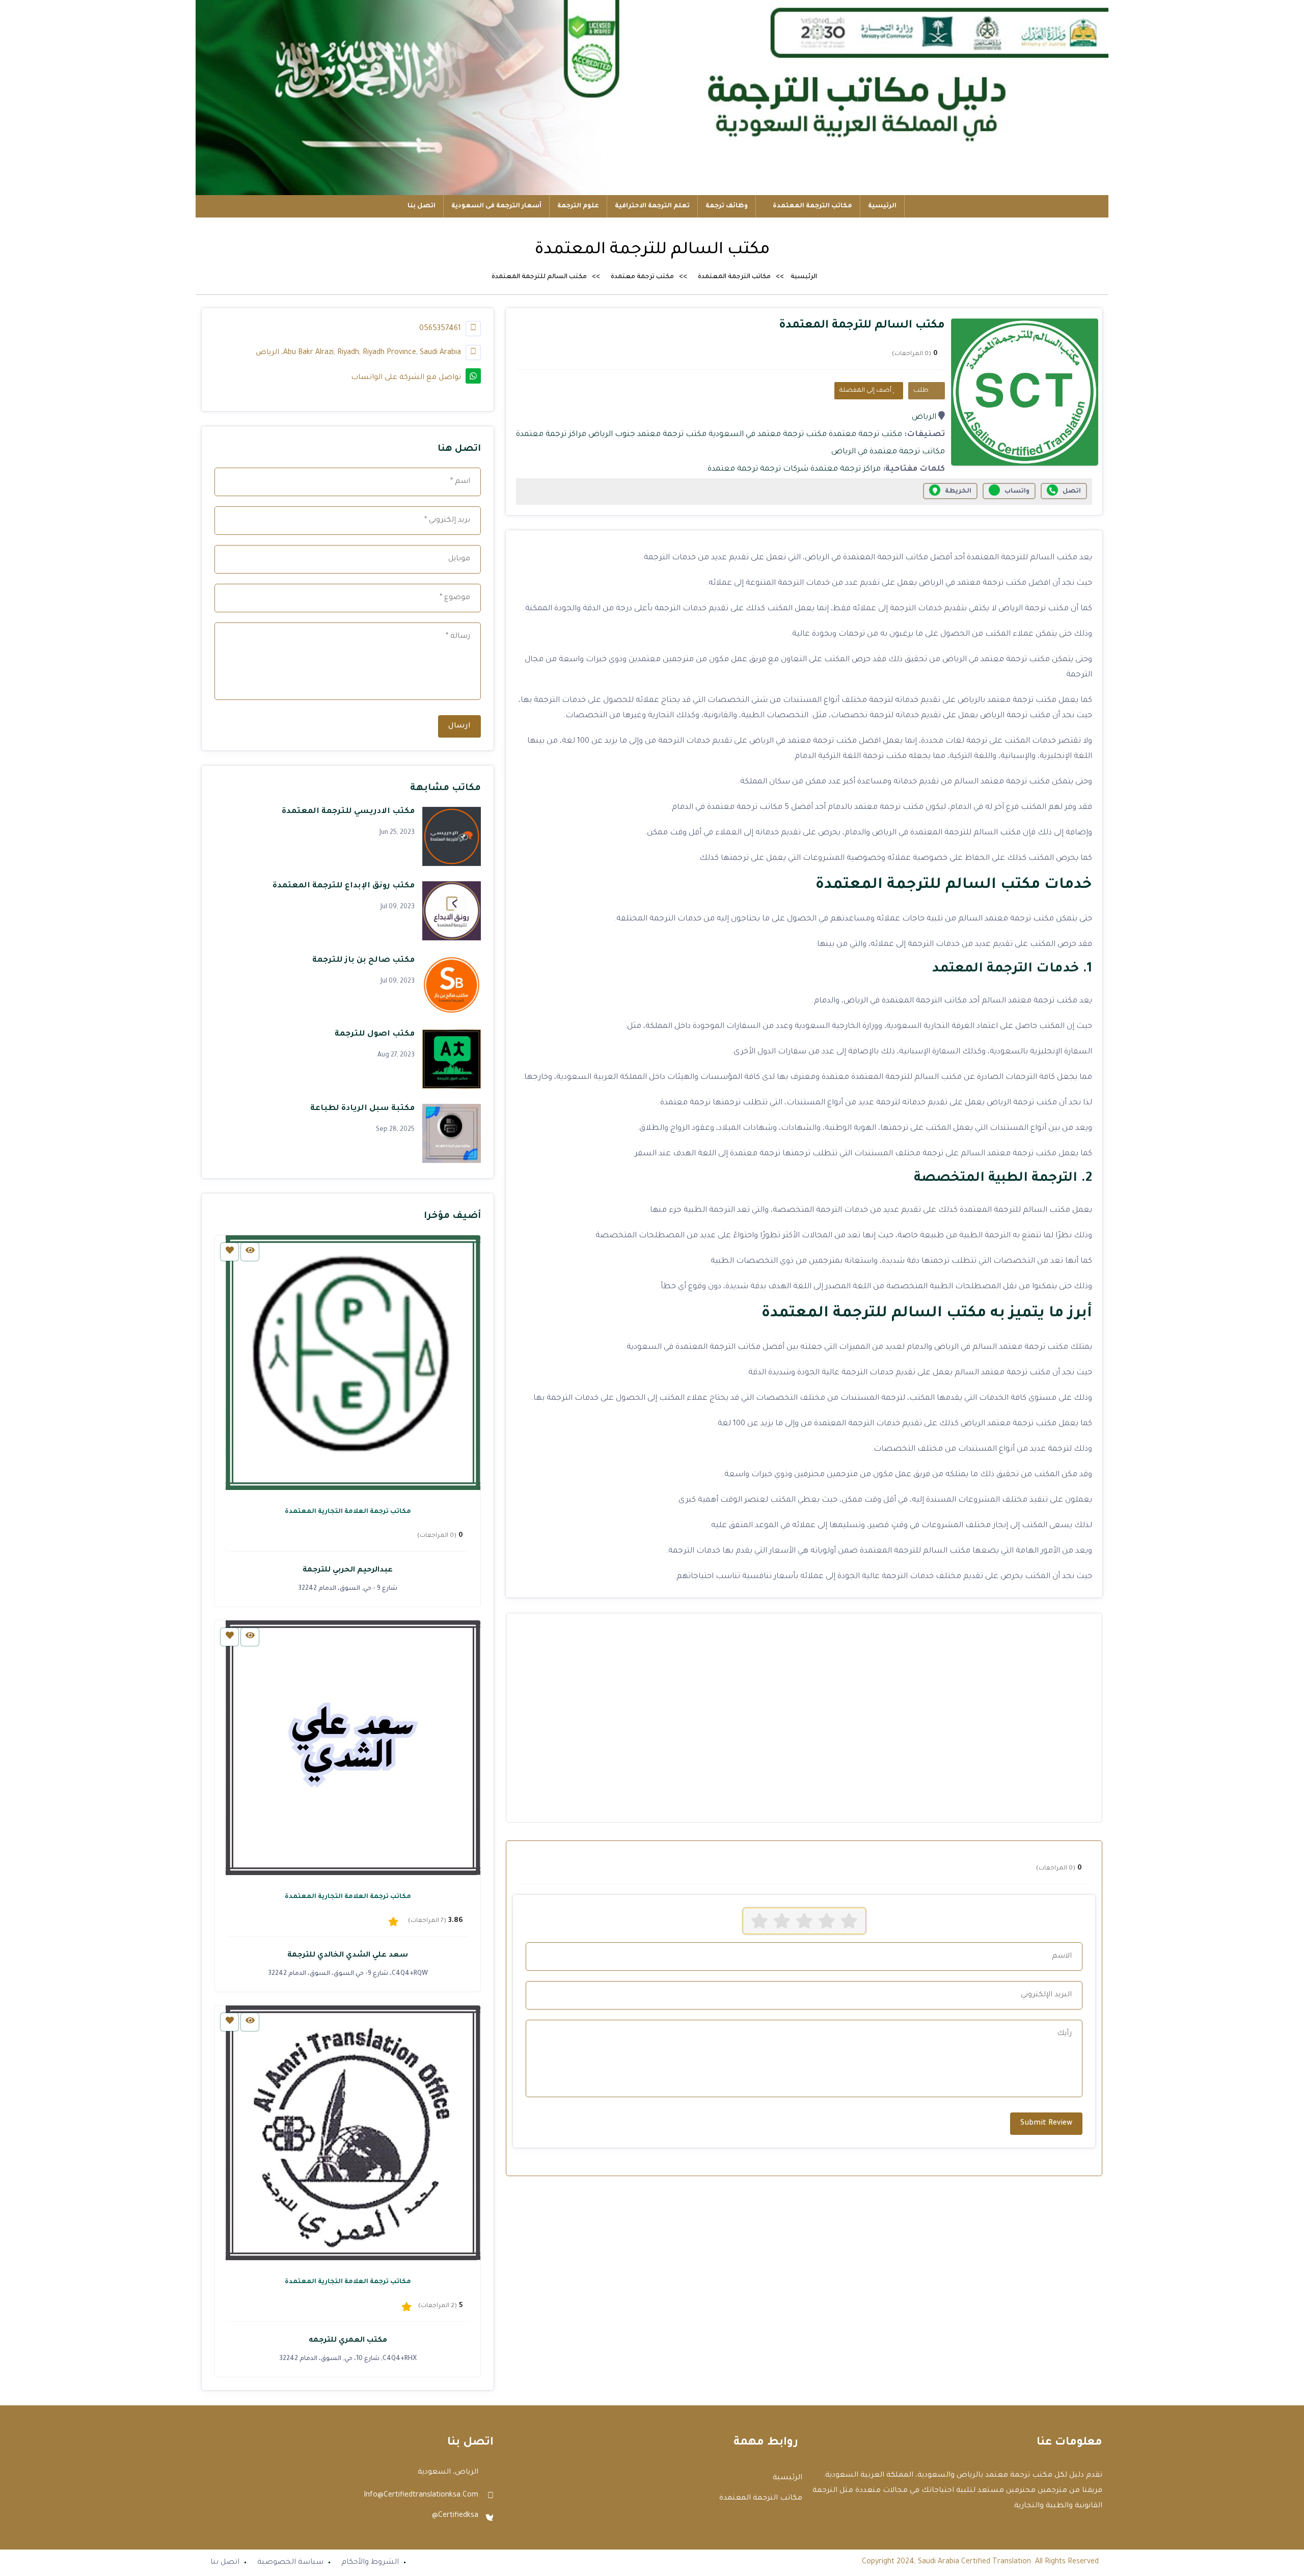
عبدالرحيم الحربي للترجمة (348, 1570)
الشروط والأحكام (370, 2563)
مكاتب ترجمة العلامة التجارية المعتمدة (348, 1512)
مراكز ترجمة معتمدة (551, 435)
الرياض (924, 417)
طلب (922, 391)
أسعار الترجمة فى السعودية (496, 206)
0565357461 (441, 329)
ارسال (459, 726)
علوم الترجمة (578, 206)
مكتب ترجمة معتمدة (642, 277)
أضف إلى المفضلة (866, 391)
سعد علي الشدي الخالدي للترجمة (348, 1956)
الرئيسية (882, 206)
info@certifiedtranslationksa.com (421, 2496)
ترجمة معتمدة (733, 469)
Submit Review (1046, 2124)
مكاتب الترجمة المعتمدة (812, 206)
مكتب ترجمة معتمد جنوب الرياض (647, 435)
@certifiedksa (455, 2516)
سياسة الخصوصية (290, 2563)
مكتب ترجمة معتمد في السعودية (768, 435)
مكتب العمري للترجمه (348, 2341)
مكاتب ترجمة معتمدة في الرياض (888, 452)
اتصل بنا (422, 206)
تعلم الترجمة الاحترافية (652, 206)
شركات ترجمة (784, 469)
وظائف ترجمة (727, 206)
